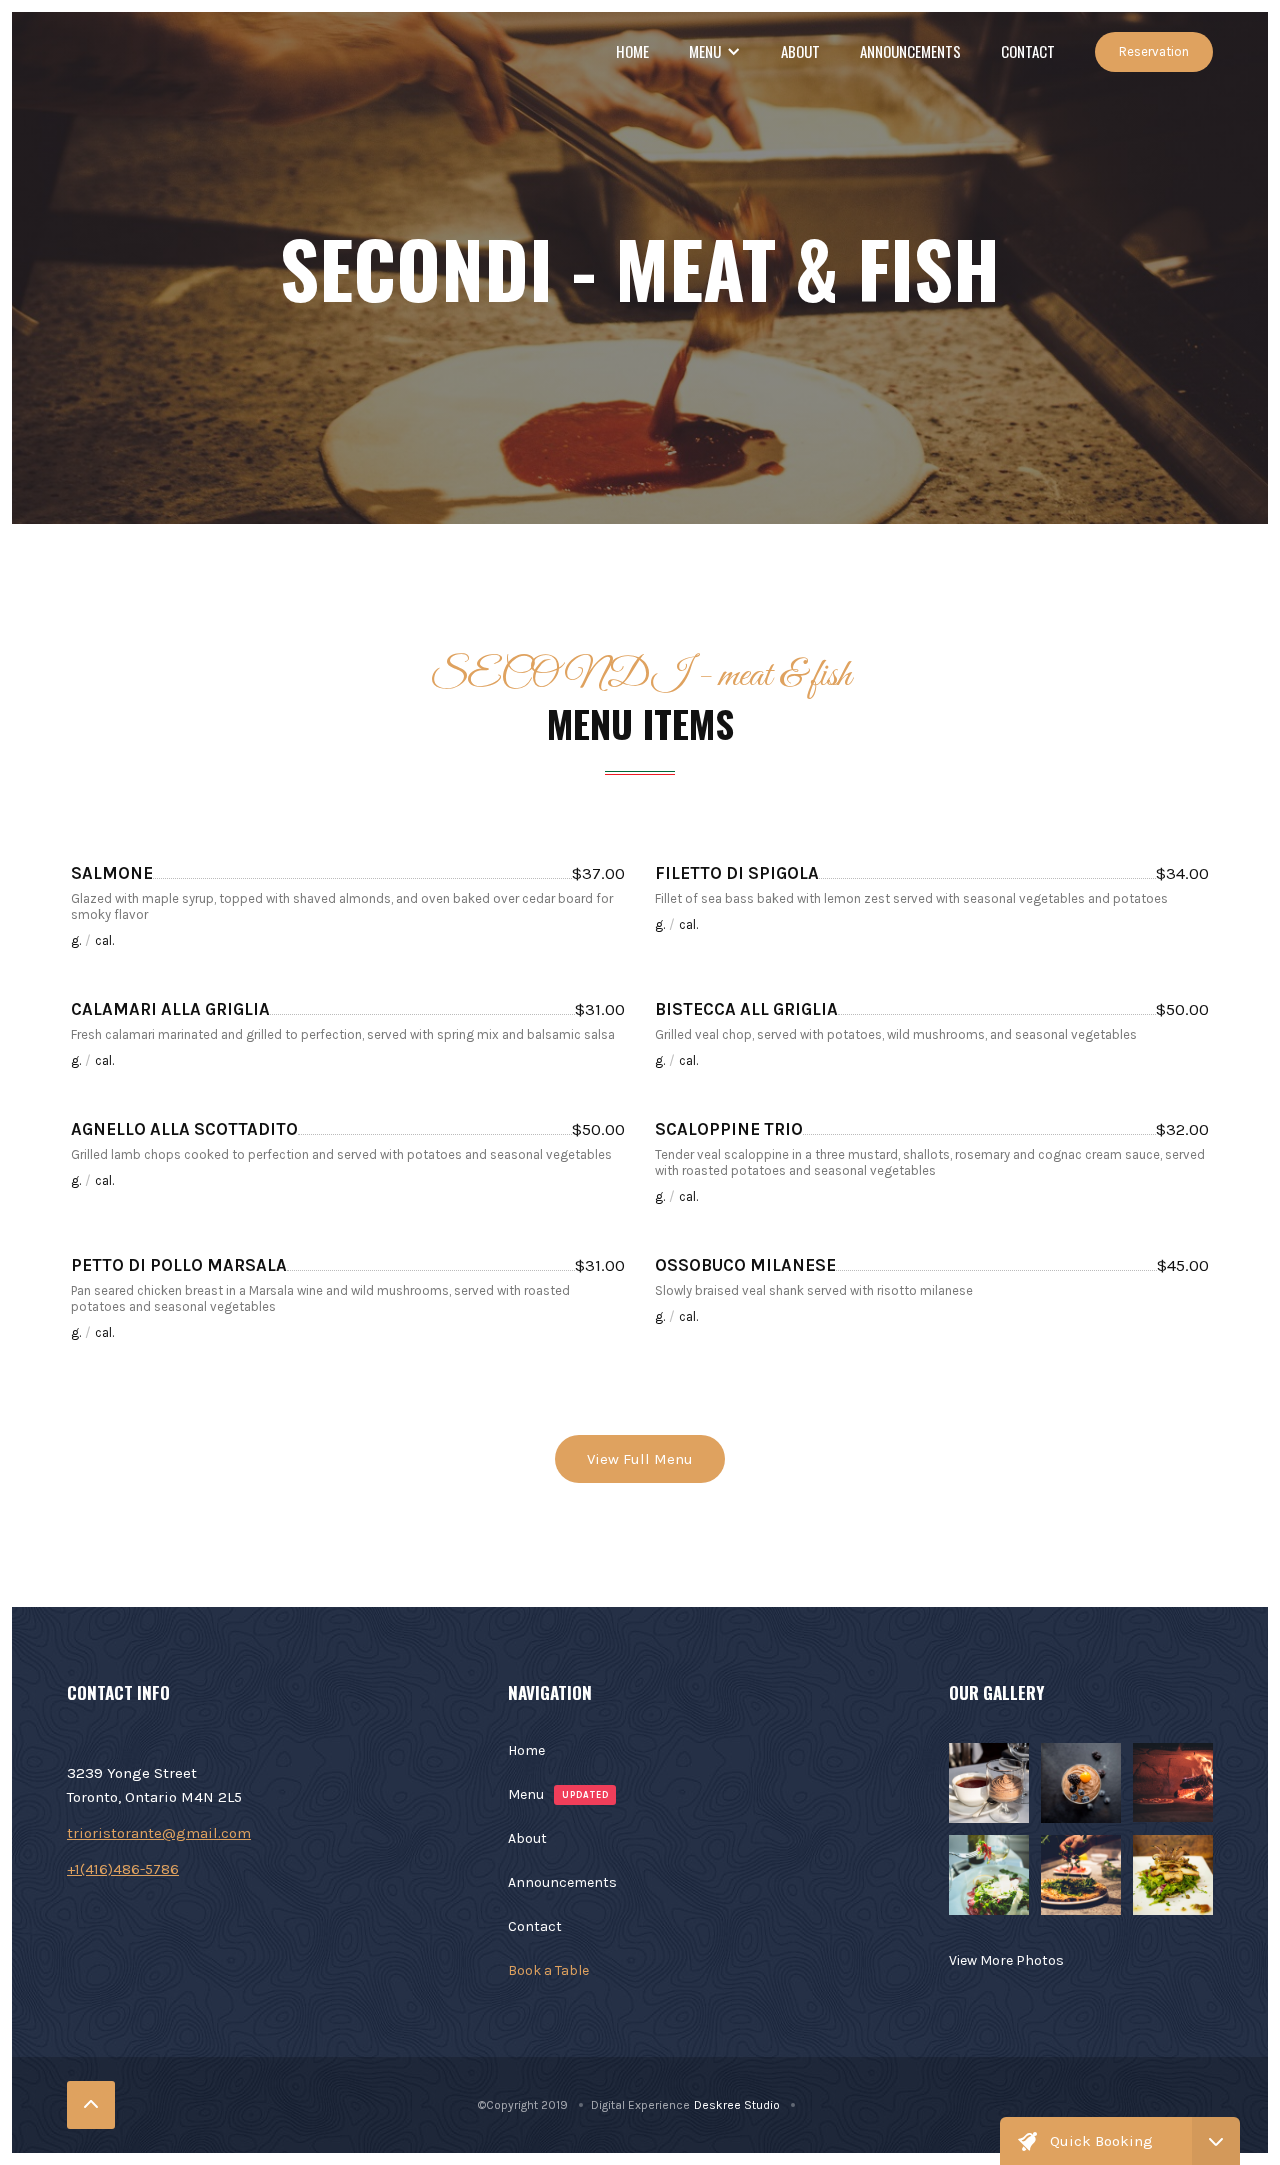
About (800, 51)
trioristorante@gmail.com (159, 1833)
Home (632, 51)
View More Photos (1006, 1960)
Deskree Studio (737, 2105)
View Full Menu (640, 1459)
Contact (1028, 51)
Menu (526, 1794)
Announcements (910, 51)
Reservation (1154, 51)
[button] (715, 51)
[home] (67, 52)
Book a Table (548, 1970)
